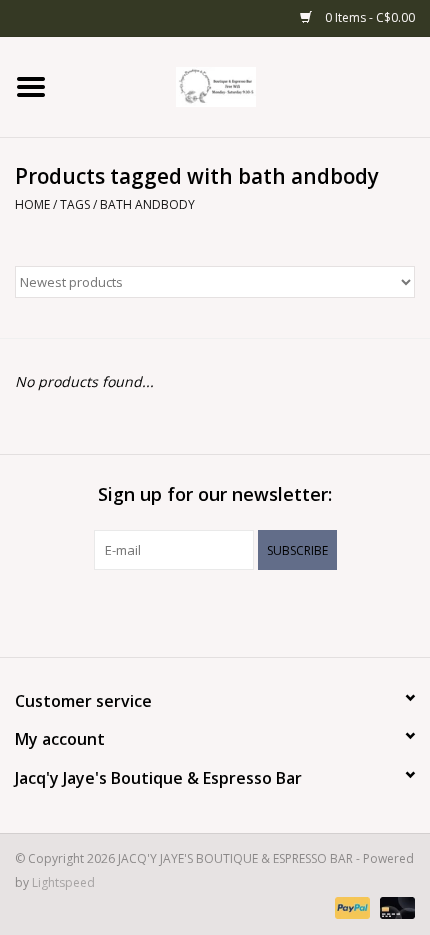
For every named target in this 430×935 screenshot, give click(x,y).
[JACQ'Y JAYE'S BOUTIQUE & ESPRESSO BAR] (246, 85)
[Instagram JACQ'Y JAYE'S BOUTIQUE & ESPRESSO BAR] (233, 611)
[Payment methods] (350, 907)
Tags (75, 204)
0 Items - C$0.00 (368, 17)
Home (32, 204)
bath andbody (147, 204)
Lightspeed (63, 882)
